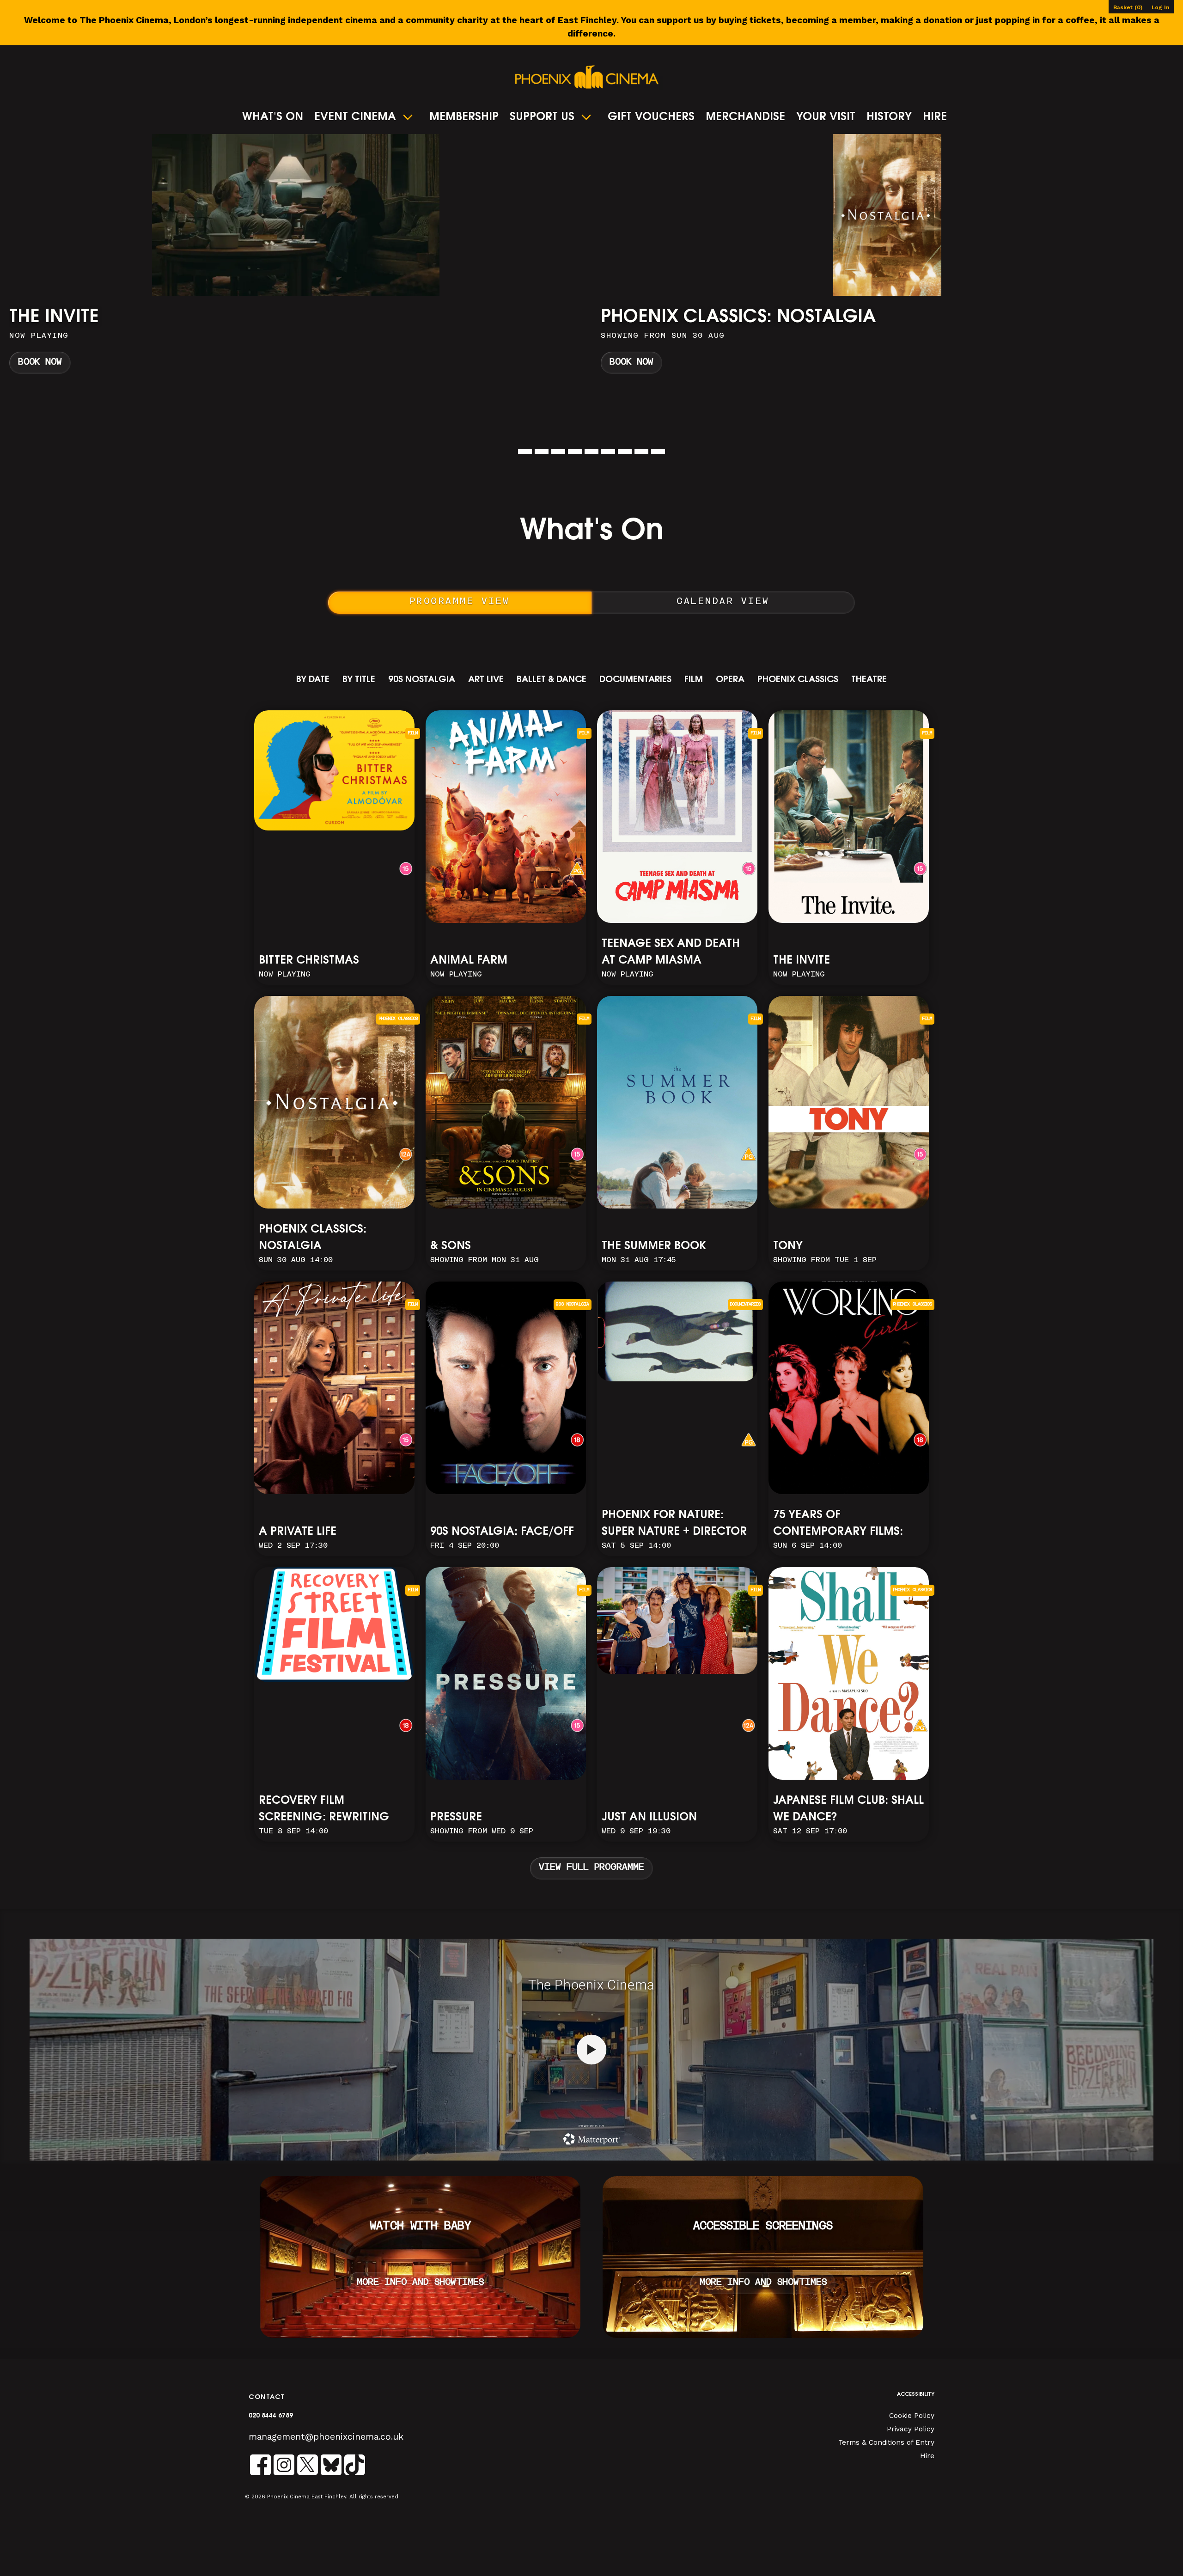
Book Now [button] (40, 363)
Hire (935, 117)
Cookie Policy (912, 2416)
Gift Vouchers (651, 117)
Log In (1160, 7)
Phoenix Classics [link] (798, 680)
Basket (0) (1128, 7)
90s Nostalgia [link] (422, 680)
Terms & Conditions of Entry (886, 2442)
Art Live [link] (486, 680)
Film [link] (694, 680)
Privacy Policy (911, 2429)
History (889, 117)
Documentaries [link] (635, 680)
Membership (464, 117)
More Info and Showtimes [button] (420, 2283)
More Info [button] (296, 258)
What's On (273, 117)
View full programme (591, 1868)
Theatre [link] (869, 680)
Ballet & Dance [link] (552, 680)
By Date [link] (313, 680)
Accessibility (916, 2395)
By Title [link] (359, 680)
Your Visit (826, 117)
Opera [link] (730, 680)
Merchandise (745, 117)
